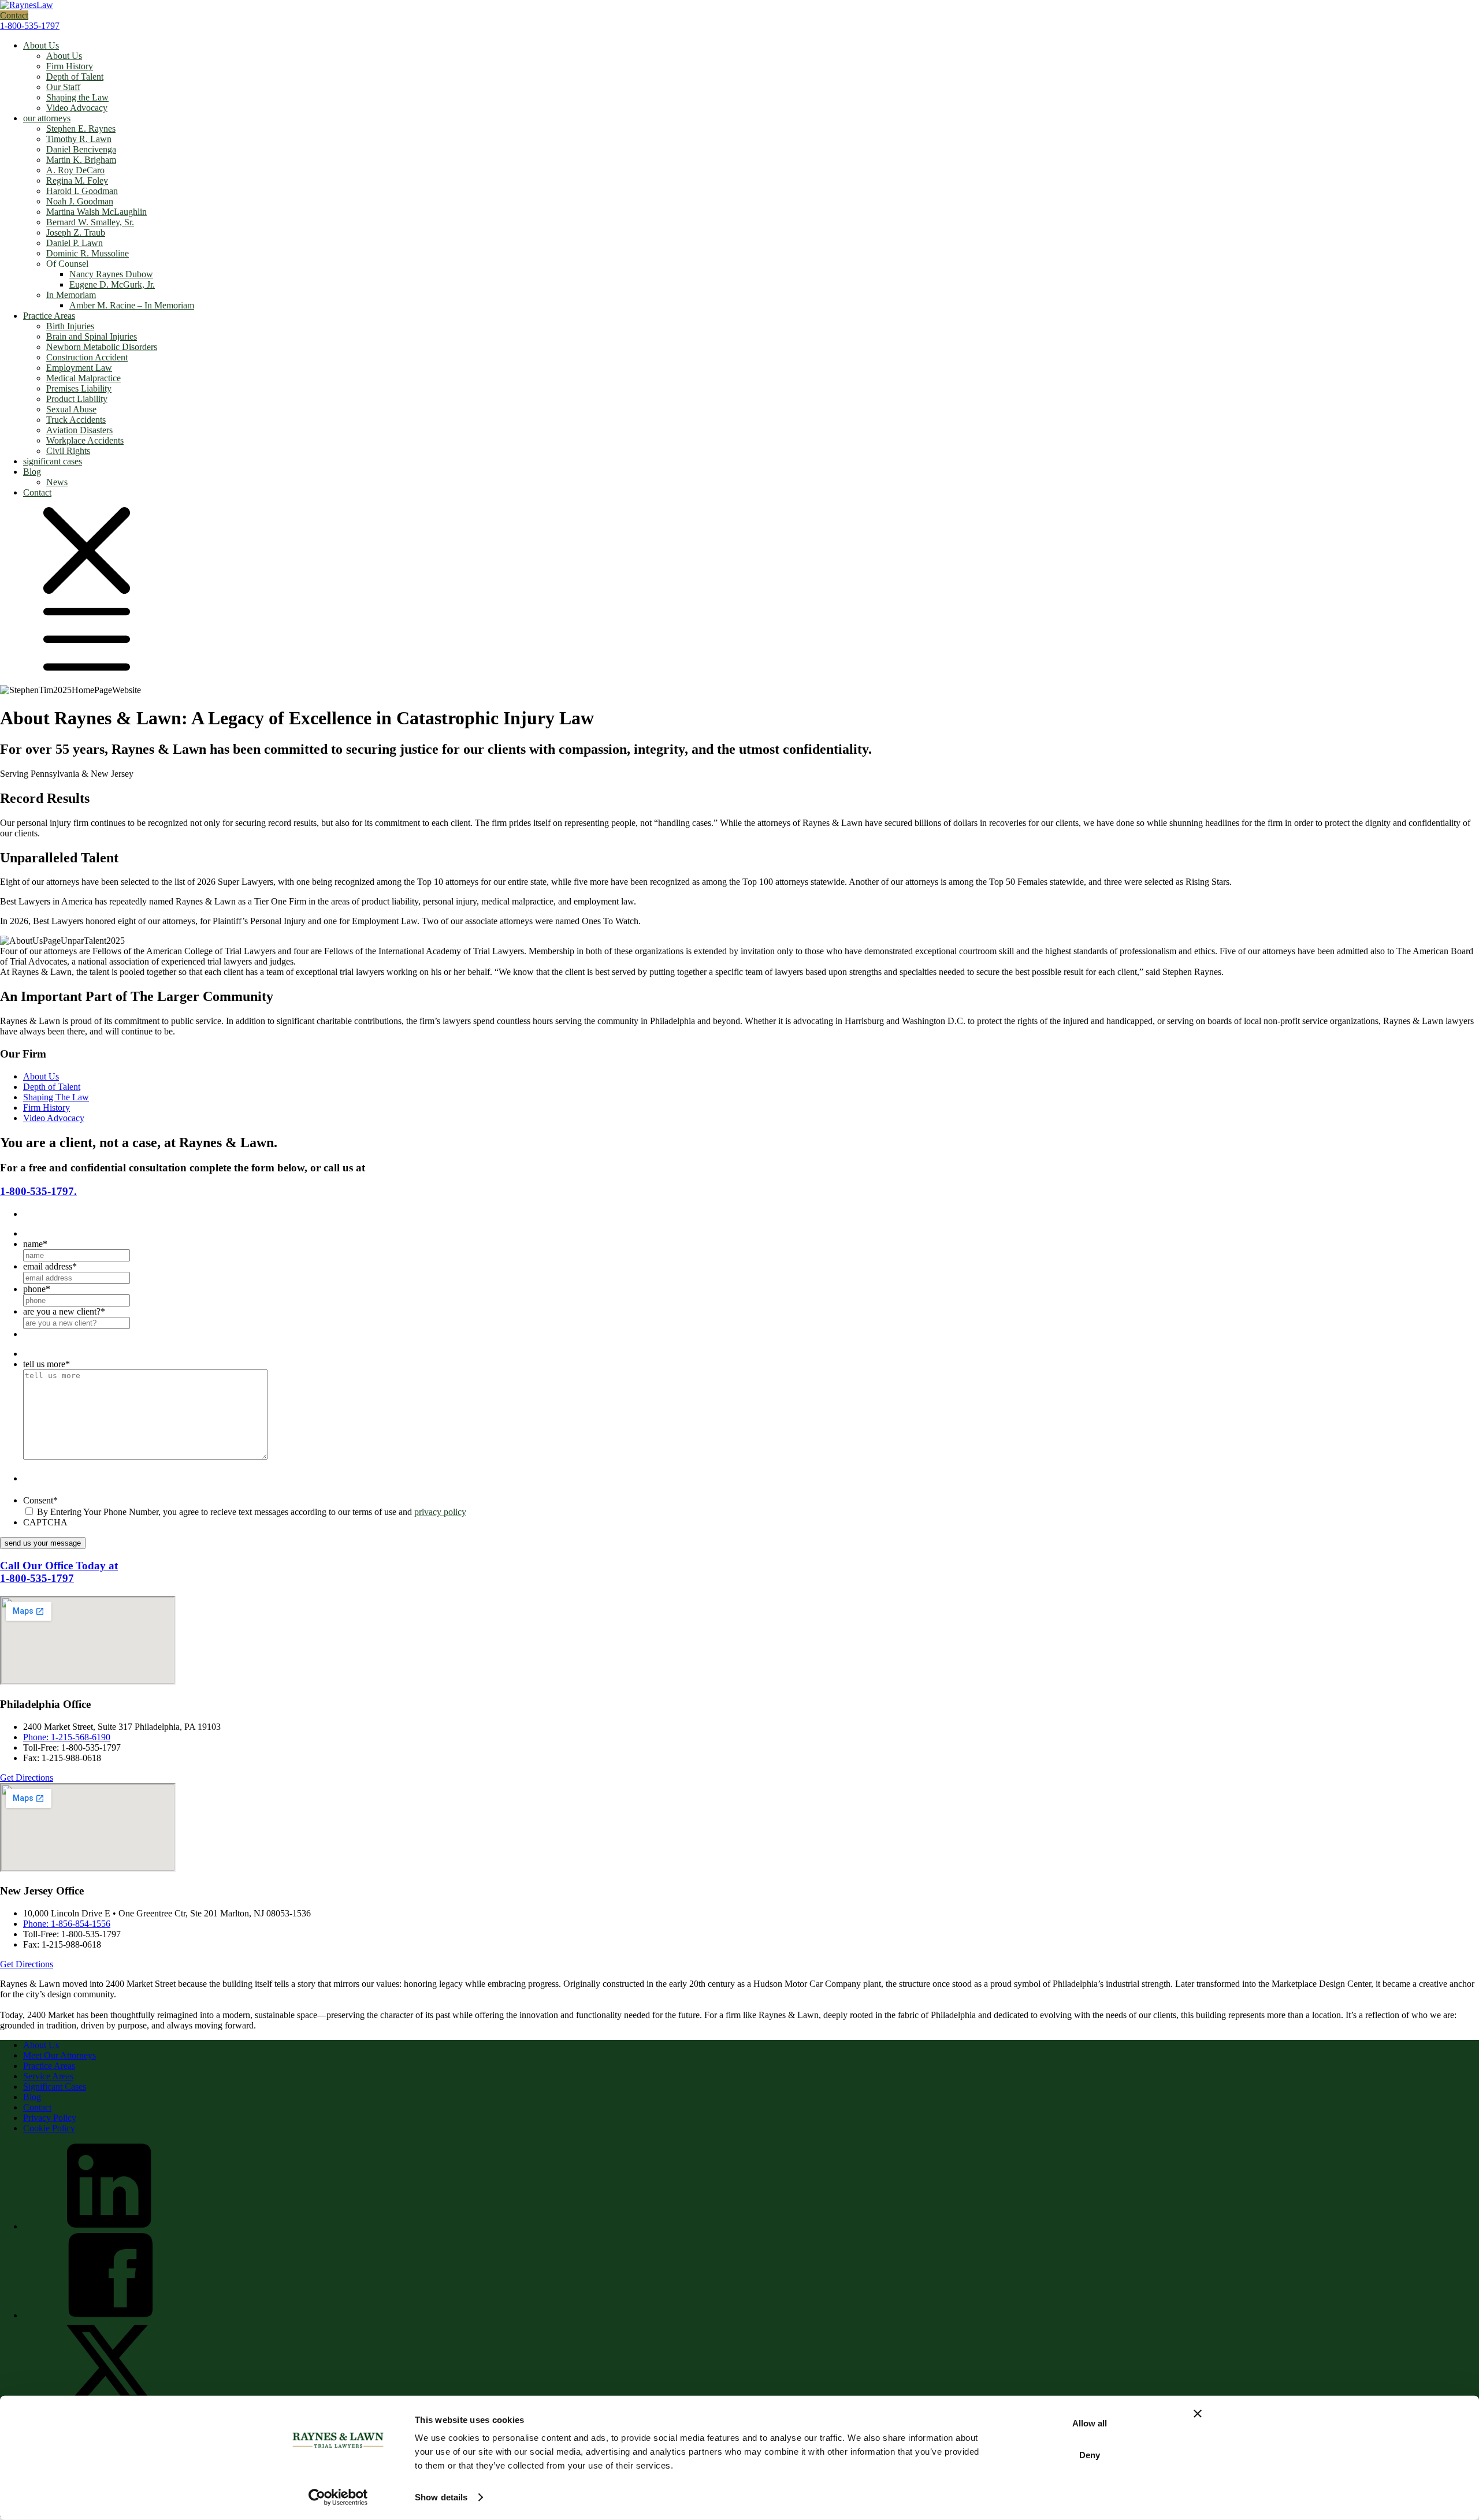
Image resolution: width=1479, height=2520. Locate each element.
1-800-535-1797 (30, 26)
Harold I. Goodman (82, 191)
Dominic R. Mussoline (88, 253)
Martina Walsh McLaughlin (96, 212)
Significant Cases (55, 2087)
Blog (32, 472)
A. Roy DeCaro (75, 170)
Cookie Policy (49, 2128)
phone (37, 1289)
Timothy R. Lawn (79, 139)
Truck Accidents (76, 420)
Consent (40, 1500)
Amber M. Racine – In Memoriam (132, 305)
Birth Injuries (70, 326)
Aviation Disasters (79, 430)
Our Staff (63, 87)
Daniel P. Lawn (75, 243)
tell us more (47, 1364)
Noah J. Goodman (80, 201)
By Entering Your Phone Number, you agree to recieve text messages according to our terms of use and (252, 1512)
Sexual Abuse (71, 409)
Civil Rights (68, 451)
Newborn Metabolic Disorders (102, 347)
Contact (14, 15)
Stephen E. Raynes (81, 129)
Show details (441, 2497)
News (57, 482)
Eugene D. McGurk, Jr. (112, 284)
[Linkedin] (110, 2226)
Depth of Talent (75, 77)
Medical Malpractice (83, 378)
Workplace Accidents (85, 440)
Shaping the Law (77, 97)
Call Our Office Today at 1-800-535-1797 (59, 1572)
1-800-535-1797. (38, 1191)
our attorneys (47, 118)
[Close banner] (1198, 2414)
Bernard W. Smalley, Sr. (90, 222)
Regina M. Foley (77, 180)
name (35, 1244)
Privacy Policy (50, 2118)
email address (50, 1266)
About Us (41, 45)
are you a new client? (64, 1311)
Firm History (70, 66)
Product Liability (77, 399)
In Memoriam (71, 295)
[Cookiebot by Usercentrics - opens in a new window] (338, 2497)
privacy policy (440, 1512)
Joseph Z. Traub (76, 232)
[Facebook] (110, 2315)
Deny (1090, 2454)
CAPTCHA (45, 1522)
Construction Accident (87, 357)
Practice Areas (49, 316)
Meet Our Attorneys (60, 2055)
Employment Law (79, 368)
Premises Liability (79, 388)
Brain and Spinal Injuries (92, 336)
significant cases (53, 461)
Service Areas (48, 2076)
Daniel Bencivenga (81, 149)
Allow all (1090, 2423)
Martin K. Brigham (81, 160)
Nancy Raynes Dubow (111, 274)
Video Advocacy (77, 108)
